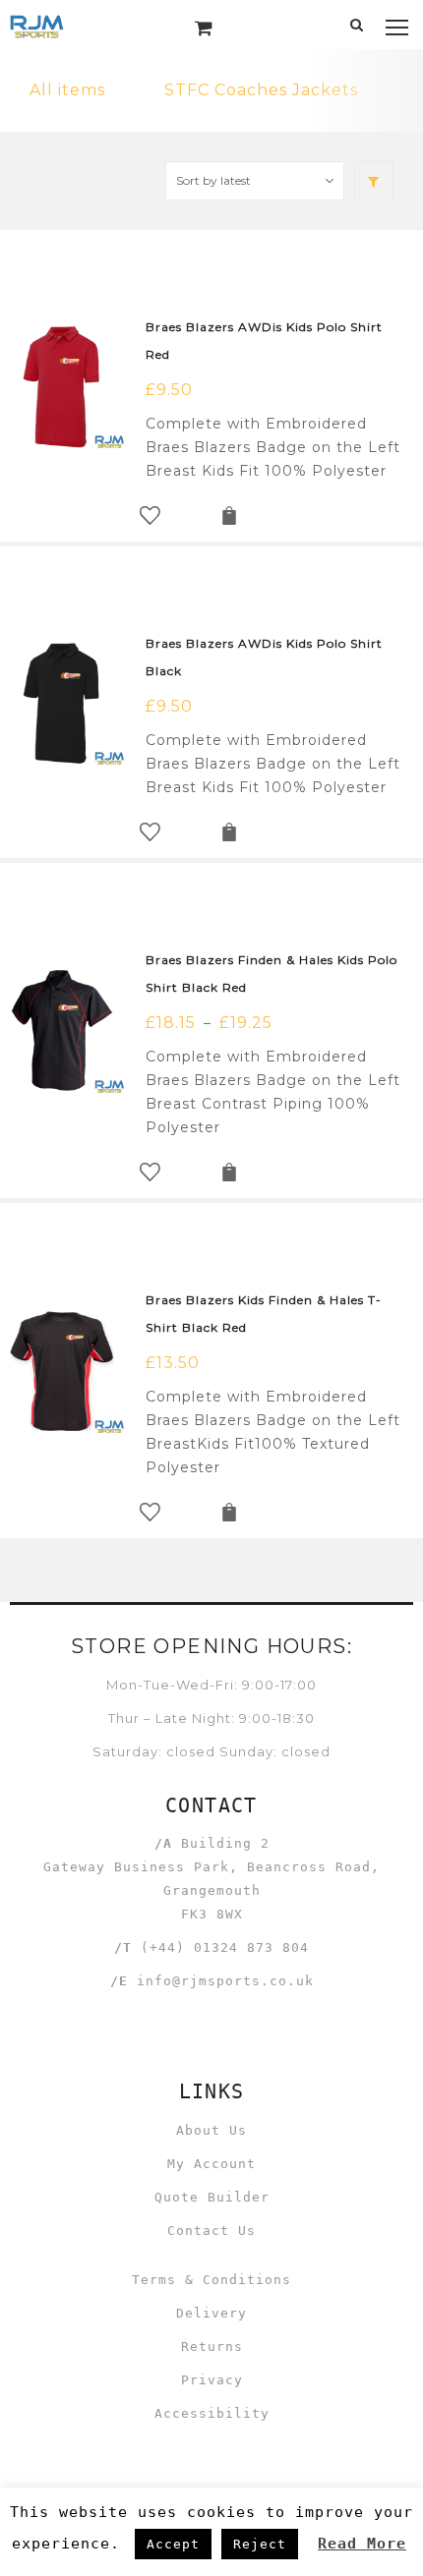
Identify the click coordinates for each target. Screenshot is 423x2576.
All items (67, 90)
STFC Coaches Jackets (261, 90)
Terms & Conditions (211, 2280)
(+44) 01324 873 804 (225, 1947)
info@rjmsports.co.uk (225, 1981)
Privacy (212, 2380)
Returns (212, 2347)
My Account (211, 2164)
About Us (211, 2130)
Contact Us (211, 2231)
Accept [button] (173, 2544)
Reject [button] (260, 2544)
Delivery (211, 2313)
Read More (362, 2544)
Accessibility (212, 2413)
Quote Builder (212, 2197)
